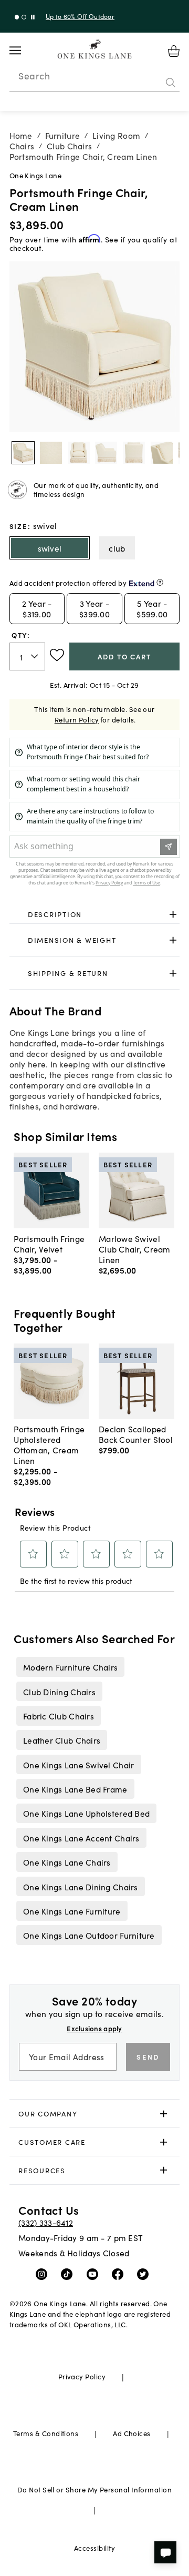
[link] (95, 914)
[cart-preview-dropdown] (174, 51)
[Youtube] (95, 2274)
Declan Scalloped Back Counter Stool (136, 1434)
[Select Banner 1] (24, 17)
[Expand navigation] (23, 50)
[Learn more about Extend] (160, 582)
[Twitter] (145, 2274)
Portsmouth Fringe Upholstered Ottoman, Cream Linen (49, 1444)
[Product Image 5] (162, 453)
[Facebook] (120, 2274)
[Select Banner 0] (17, 17)
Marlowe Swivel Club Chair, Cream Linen (135, 1249)
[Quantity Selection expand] (35, 657)
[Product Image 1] (51, 453)
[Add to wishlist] (57, 655)
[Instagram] (44, 2274)
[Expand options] (173, 914)
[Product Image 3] (106, 453)
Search (34, 76)
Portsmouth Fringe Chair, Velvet (49, 1244)
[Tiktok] (69, 2274)
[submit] (171, 83)
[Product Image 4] (134, 453)
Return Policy (77, 720)
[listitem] (70, 1667)
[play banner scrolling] (33, 17)
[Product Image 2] (79, 453)
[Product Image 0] (23, 453)
